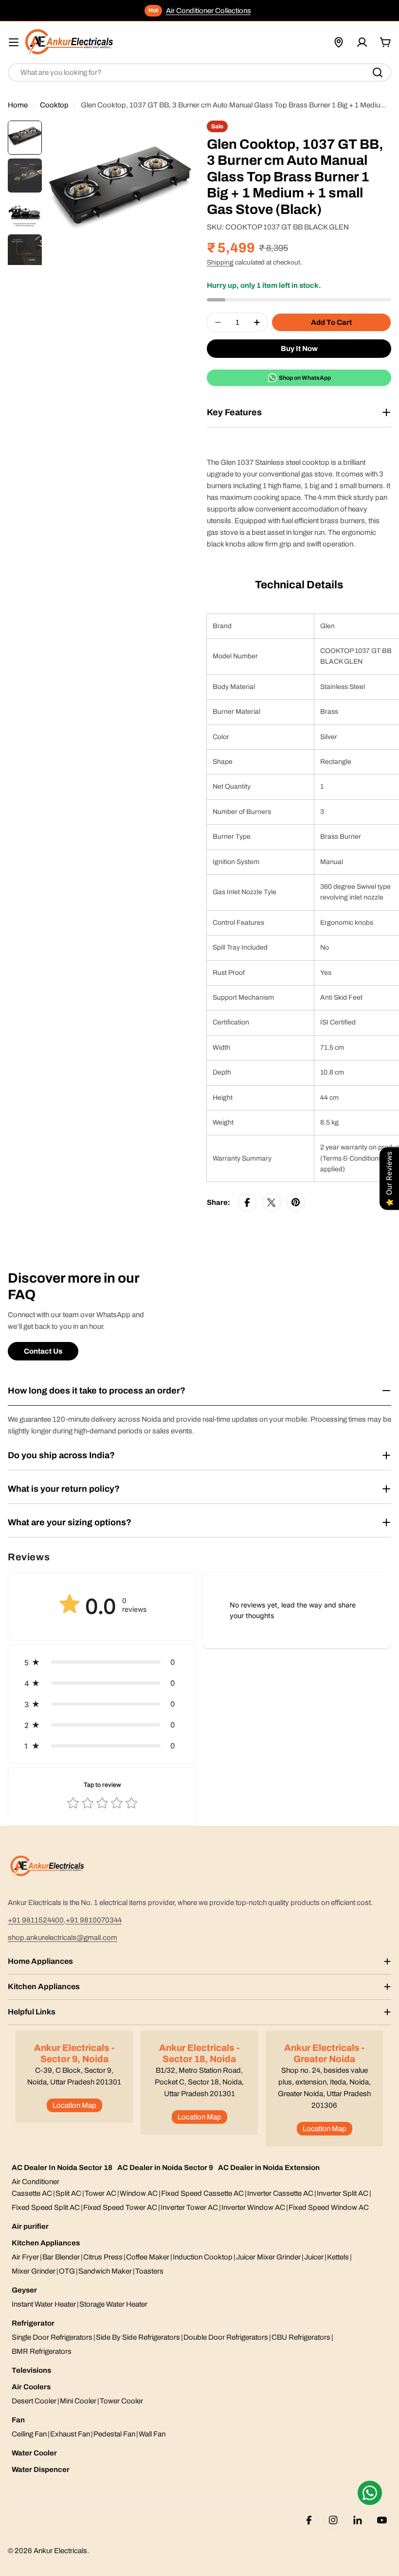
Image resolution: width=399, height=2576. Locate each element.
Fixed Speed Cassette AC (202, 2193)
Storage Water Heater (113, 2304)
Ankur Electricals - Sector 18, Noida (199, 2053)
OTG (67, 2271)
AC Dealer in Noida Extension (269, 2168)
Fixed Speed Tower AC (120, 2207)
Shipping (220, 262)
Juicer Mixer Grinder (268, 2257)
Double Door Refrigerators (226, 2337)
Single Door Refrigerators (52, 2337)
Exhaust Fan (70, 2434)
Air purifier (30, 2226)
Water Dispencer (41, 2470)
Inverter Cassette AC (280, 2193)
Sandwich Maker (105, 2271)
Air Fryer (25, 2257)
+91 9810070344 (94, 1920)
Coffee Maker (148, 2257)
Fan (18, 2420)
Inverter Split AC (343, 2193)
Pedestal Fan (114, 2434)
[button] (102, 1662)
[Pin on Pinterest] (296, 1202)
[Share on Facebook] (247, 1202)
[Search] (378, 72)
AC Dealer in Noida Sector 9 (165, 2168)
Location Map (74, 2105)
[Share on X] (272, 1202)
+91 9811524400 (36, 1920)
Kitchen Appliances (46, 2243)
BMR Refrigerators (42, 2351)
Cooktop (54, 105)
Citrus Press (103, 2257)
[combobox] (199, 72)
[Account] (362, 42)
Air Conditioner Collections (209, 11)
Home (18, 105)
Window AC (139, 2193)
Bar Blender (61, 2257)
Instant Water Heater (44, 2304)
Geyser (24, 2290)
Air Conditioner (36, 2182)
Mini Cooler (78, 2401)
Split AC (68, 2193)
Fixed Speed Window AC (329, 2207)
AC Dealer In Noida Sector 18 (62, 2168)
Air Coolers (31, 2387)
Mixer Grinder (34, 2271)
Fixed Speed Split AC (46, 2207)
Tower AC (100, 2193)
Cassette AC (32, 2193)
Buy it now (299, 349)
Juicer (314, 2257)
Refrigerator (33, 2323)
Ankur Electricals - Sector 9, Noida (74, 2053)
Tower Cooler (121, 2401)
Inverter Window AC (253, 2207)
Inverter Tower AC (189, 2207)
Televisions (31, 2370)
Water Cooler (34, 2453)
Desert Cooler (34, 2401)
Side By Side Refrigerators (138, 2337)
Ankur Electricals (60, 2551)
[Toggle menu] (14, 42)
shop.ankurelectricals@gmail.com (63, 1938)
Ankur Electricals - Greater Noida (324, 2053)
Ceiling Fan (29, 2434)
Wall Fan (152, 2434)
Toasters (149, 2271)
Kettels (338, 2257)
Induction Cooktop (203, 2257)
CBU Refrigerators (301, 2337)
